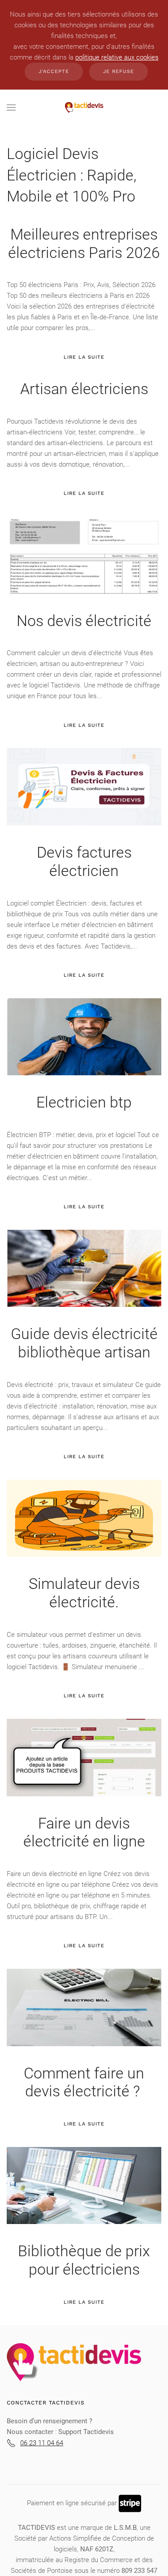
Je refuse (118, 71)
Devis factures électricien (84, 861)
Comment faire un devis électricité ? (84, 2082)
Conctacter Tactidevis (46, 2403)
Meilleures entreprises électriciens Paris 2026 (84, 243)
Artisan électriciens (84, 389)
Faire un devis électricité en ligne (84, 1832)
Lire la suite (84, 357)
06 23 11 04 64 (42, 2443)
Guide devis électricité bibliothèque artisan (84, 1343)
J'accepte (54, 71)
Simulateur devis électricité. (84, 1593)
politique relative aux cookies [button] (117, 57)
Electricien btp (84, 1102)
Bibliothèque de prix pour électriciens (84, 2260)
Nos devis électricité (84, 621)
